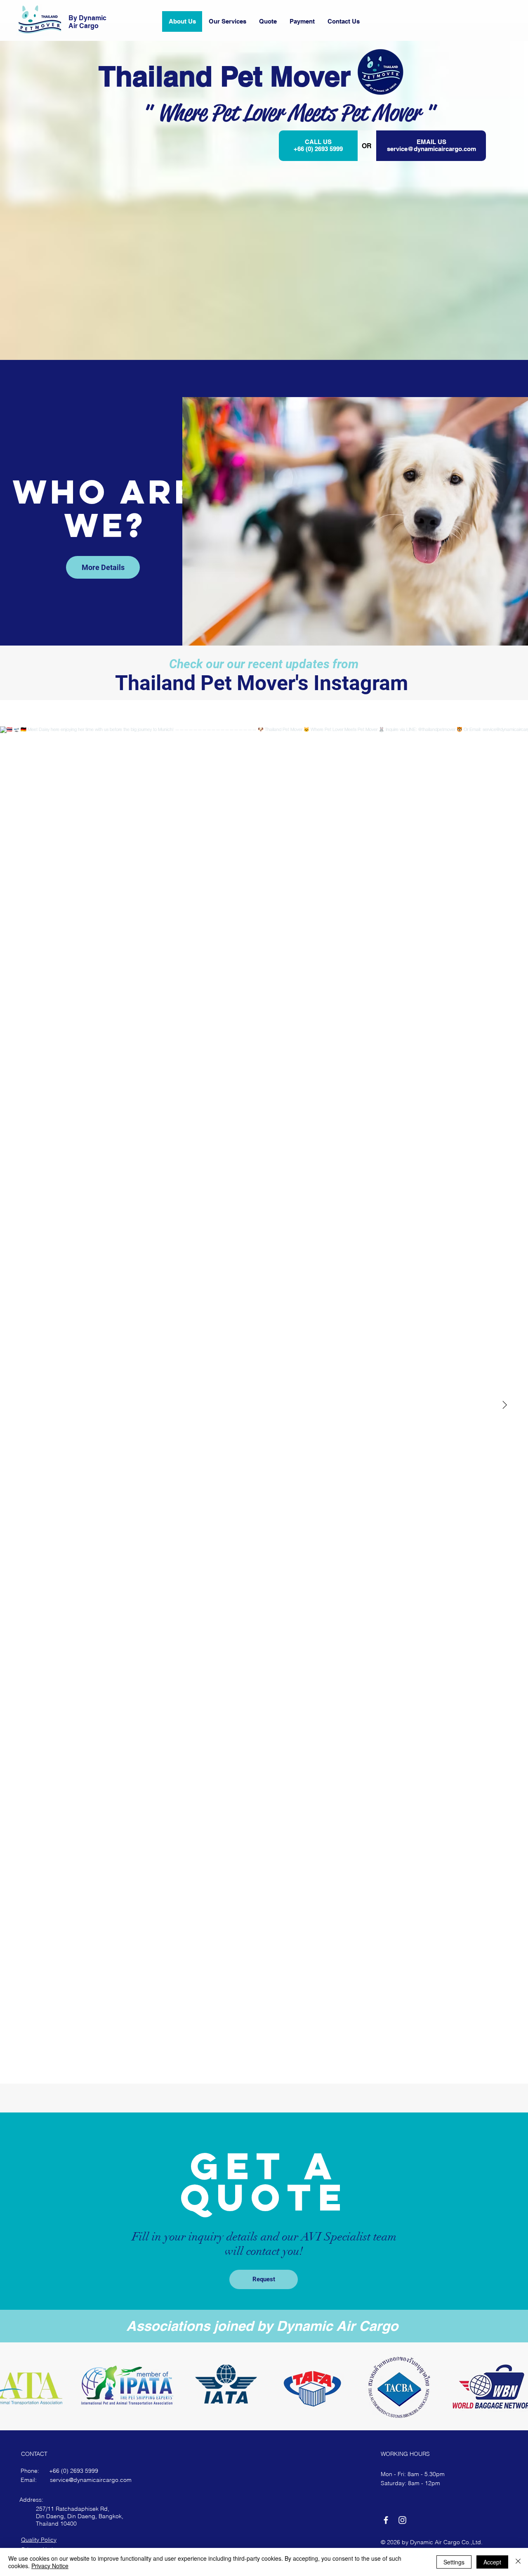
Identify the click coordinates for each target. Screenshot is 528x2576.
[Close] (518, 2562)
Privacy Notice (50, 2566)
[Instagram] (402, 2520)
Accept (492, 2562)
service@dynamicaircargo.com (431, 149)
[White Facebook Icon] (386, 2520)
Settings (454, 2562)
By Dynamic (87, 18)
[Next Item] (504, 1405)
